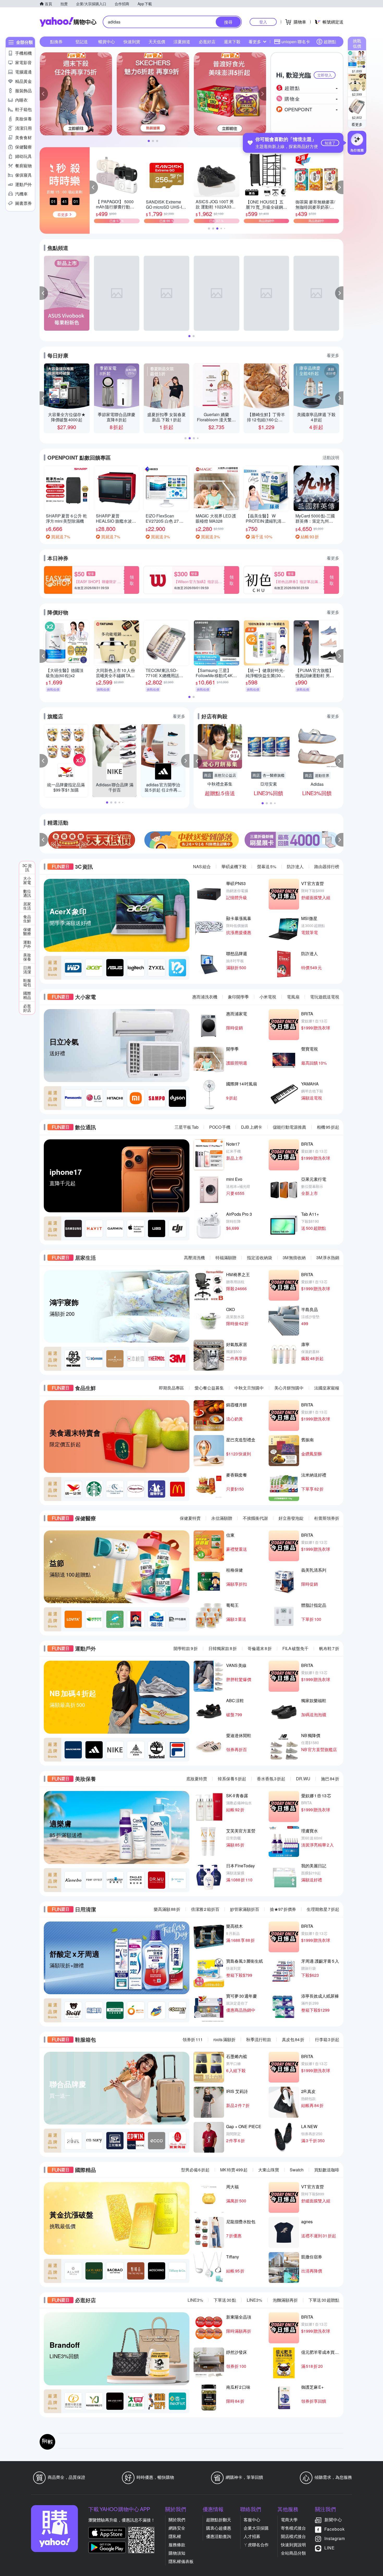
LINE (330, 2548)
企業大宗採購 (256, 2528)
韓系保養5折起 (232, 1779)
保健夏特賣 (190, 1518)
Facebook (335, 2529)
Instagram (335, 2538)
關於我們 (177, 2520)
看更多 (357, 124)
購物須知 (177, 2553)
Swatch (297, 2170)
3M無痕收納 (294, 1258)
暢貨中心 (107, 42)
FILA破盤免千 (295, 1648)
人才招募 (252, 2536)
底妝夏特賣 (197, 1779)
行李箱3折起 (327, 2039)
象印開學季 (238, 997)
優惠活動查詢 (219, 2536)
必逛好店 (207, 42)
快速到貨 (132, 42)
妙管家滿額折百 (245, 1909)
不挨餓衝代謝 (255, 1518)
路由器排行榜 (327, 866)
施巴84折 (330, 1779)
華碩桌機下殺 (234, 866)
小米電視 (268, 997)
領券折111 (193, 2039)
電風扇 (293, 997)
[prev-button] (44, 840)
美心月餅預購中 (289, 1388)
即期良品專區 (171, 1388)
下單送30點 (225, 2300)
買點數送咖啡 (327, 2170)
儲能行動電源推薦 (289, 1127)
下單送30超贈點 (324, 2300)
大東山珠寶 (269, 2170)
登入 (263, 22)
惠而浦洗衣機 (205, 997)
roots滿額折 (224, 2039)
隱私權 (175, 2536)
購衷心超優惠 (219, 2528)
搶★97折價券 (283, 1909)
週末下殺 (232, 42)
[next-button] (339, 840)
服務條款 (177, 2545)
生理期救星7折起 (323, 1909)
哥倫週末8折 (260, 1648)
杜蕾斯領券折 (327, 1518)
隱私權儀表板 (181, 2561)
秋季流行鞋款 (259, 2039)
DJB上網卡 (252, 1127)
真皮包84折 (293, 2039)
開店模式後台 (293, 2536)
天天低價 (157, 42)
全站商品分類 (293, 2553)
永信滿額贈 (222, 1518)
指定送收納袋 (260, 1258)
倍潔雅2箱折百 (205, 1909)
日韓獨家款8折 (223, 1648)
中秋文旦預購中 (249, 1388)
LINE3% (195, 2300)
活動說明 (331, 457)
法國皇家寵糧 (327, 1388)
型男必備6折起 (195, 2170)
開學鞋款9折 (186, 1648)
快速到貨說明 (293, 2545)
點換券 (56, 42)
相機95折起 (328, 1127)
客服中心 (252, 2520)
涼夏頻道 (182, 42)
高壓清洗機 (194, 1258)
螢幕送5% (267, 866)
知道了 (330, 143)
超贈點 (330, 42)
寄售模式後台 (293, 2528)
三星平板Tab (187, 1127)
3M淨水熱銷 (328, 1258)
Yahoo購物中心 (68, 22)
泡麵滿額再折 (285, 2300)
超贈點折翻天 (219, 2520)
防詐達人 (295, 866)
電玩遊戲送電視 (325, 997)
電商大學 (289, 2520)
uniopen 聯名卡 (296, 42)
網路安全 (177, 2528)
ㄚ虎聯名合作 (256, 2545)
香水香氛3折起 (271, 1779)
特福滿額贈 (226, 1258)
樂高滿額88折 (167, 1909)
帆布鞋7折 (329, 1648)
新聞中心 (333, 2520)
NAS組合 (202, 866)
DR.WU (303, 1779)
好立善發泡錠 (291, 1518)
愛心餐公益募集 (209, 1388)
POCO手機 (220, 1127)
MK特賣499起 (234, 2170)
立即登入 (325, 75)
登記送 (82, 42)
